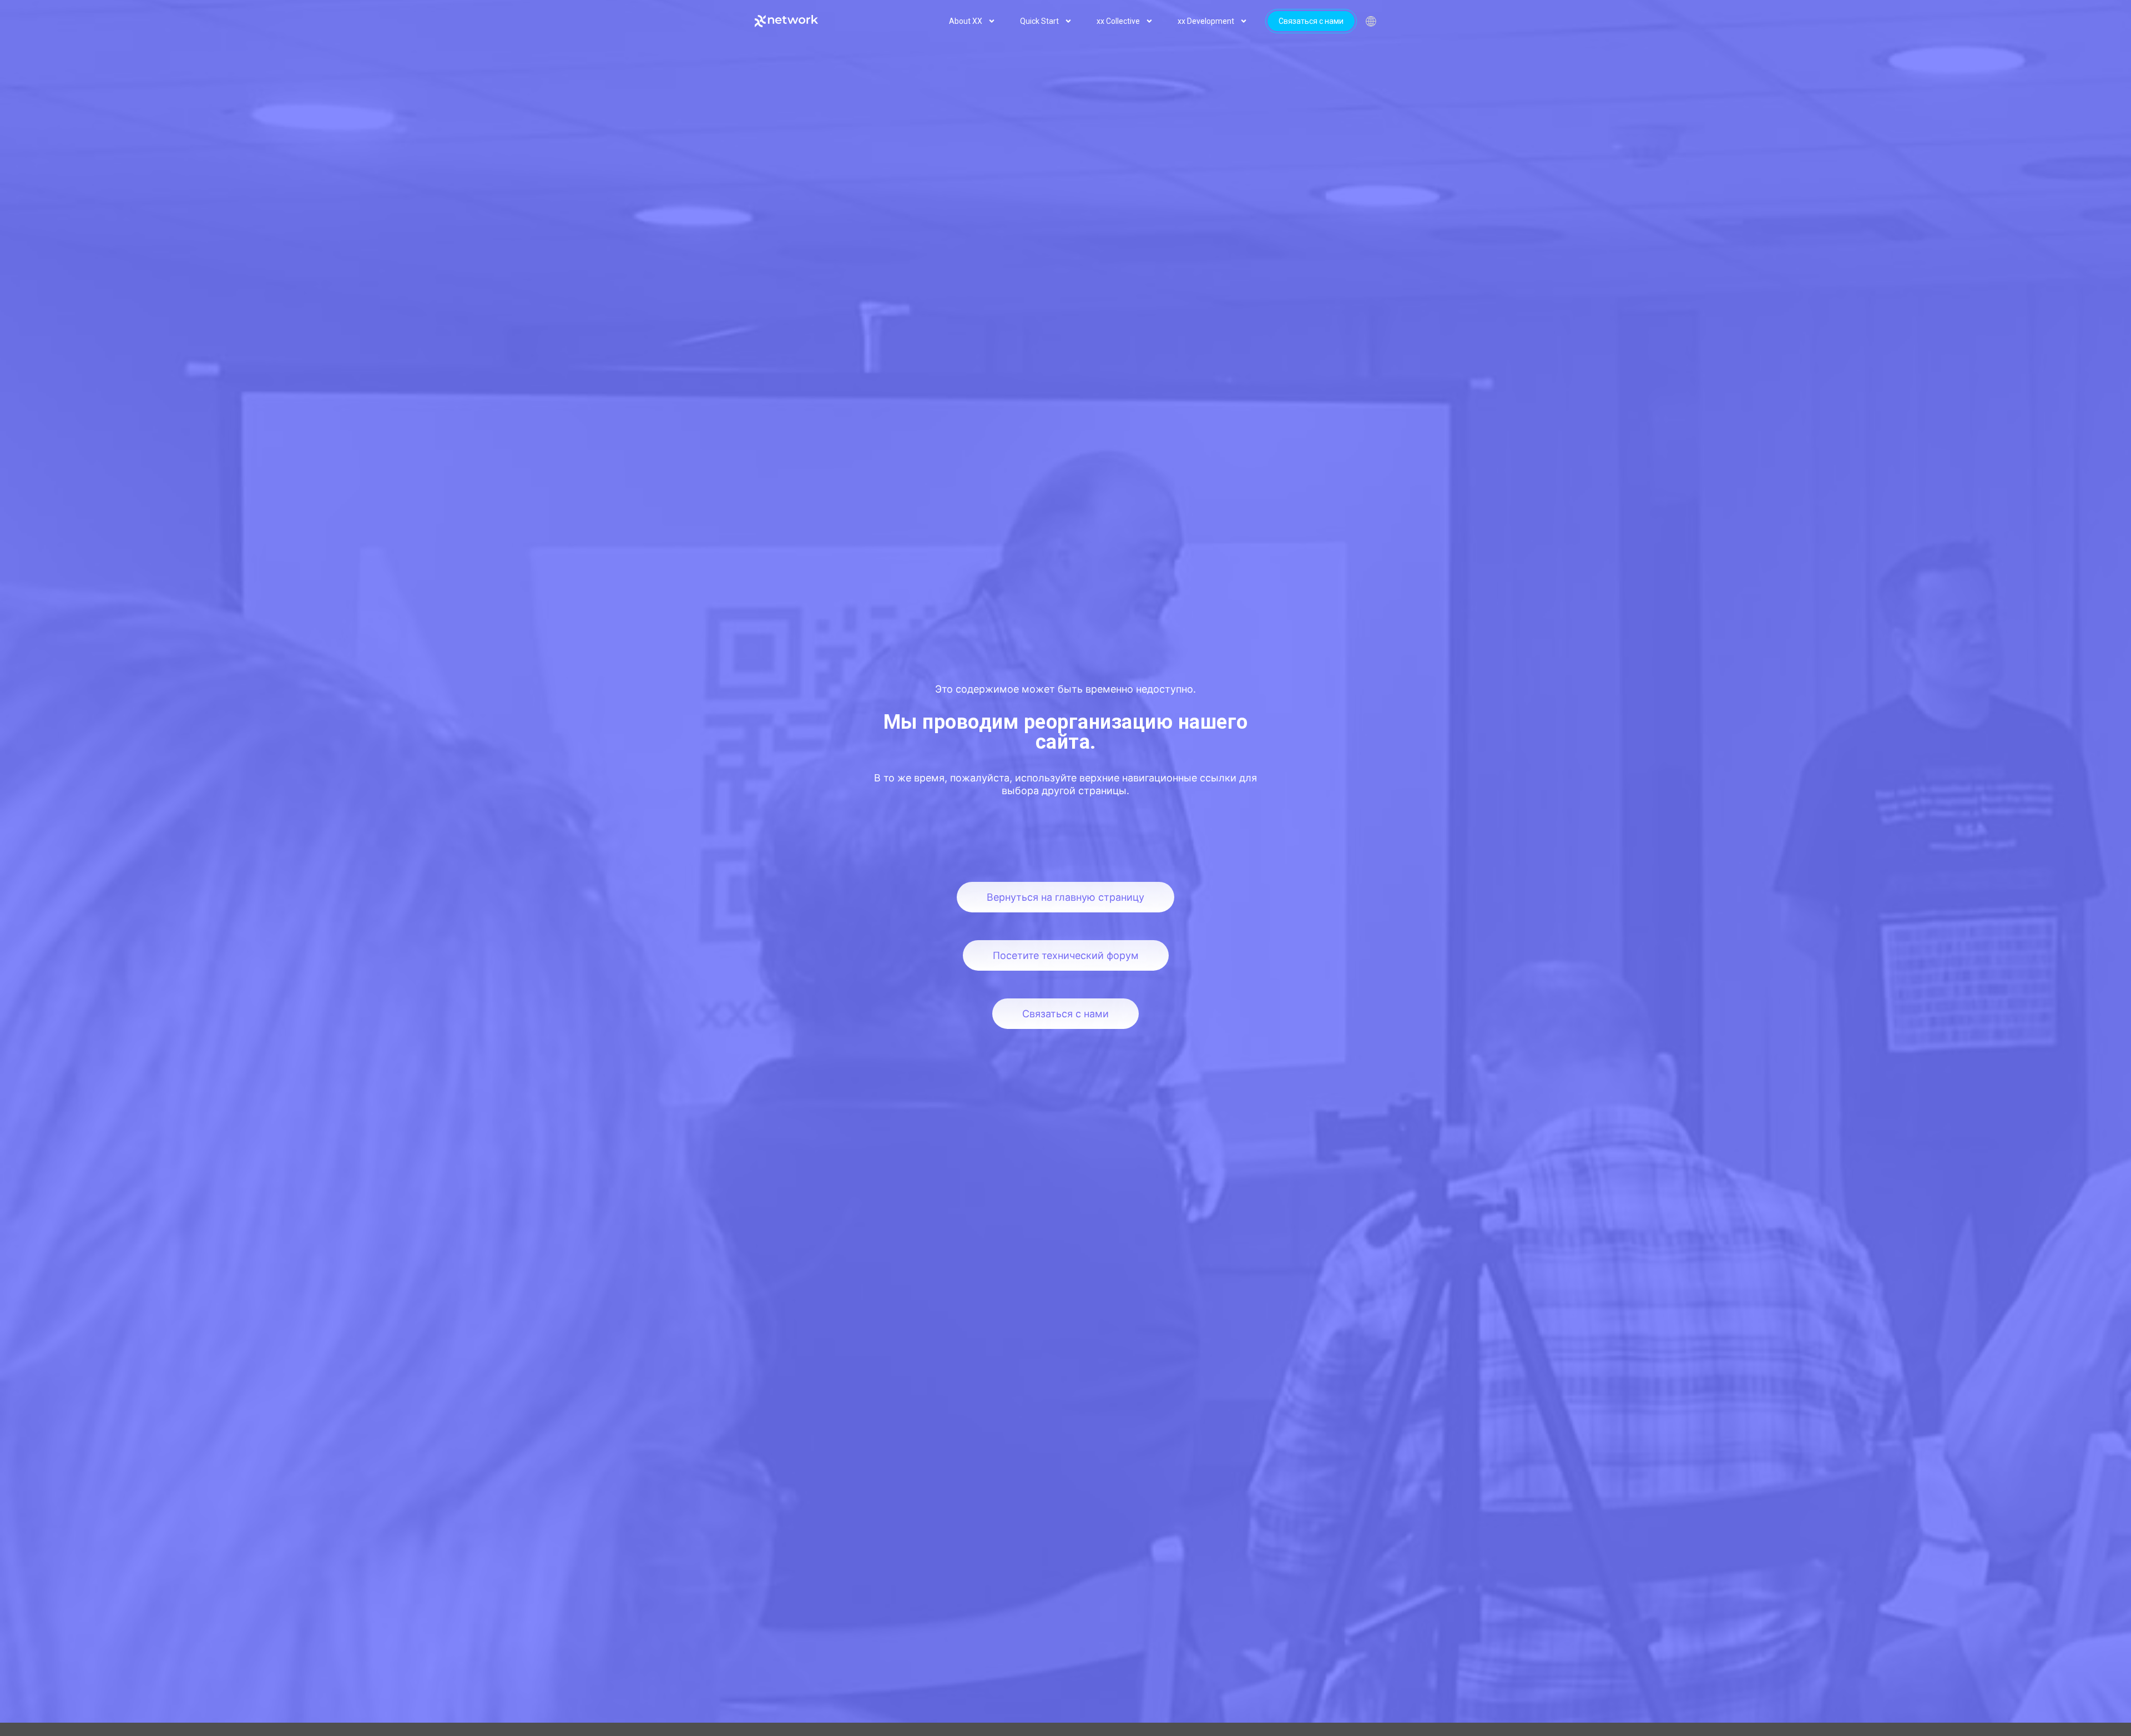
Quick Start (1039, 21)
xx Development (1206, 21)
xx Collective (1118, 21)
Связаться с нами (1311, 21)
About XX (966, 21)
